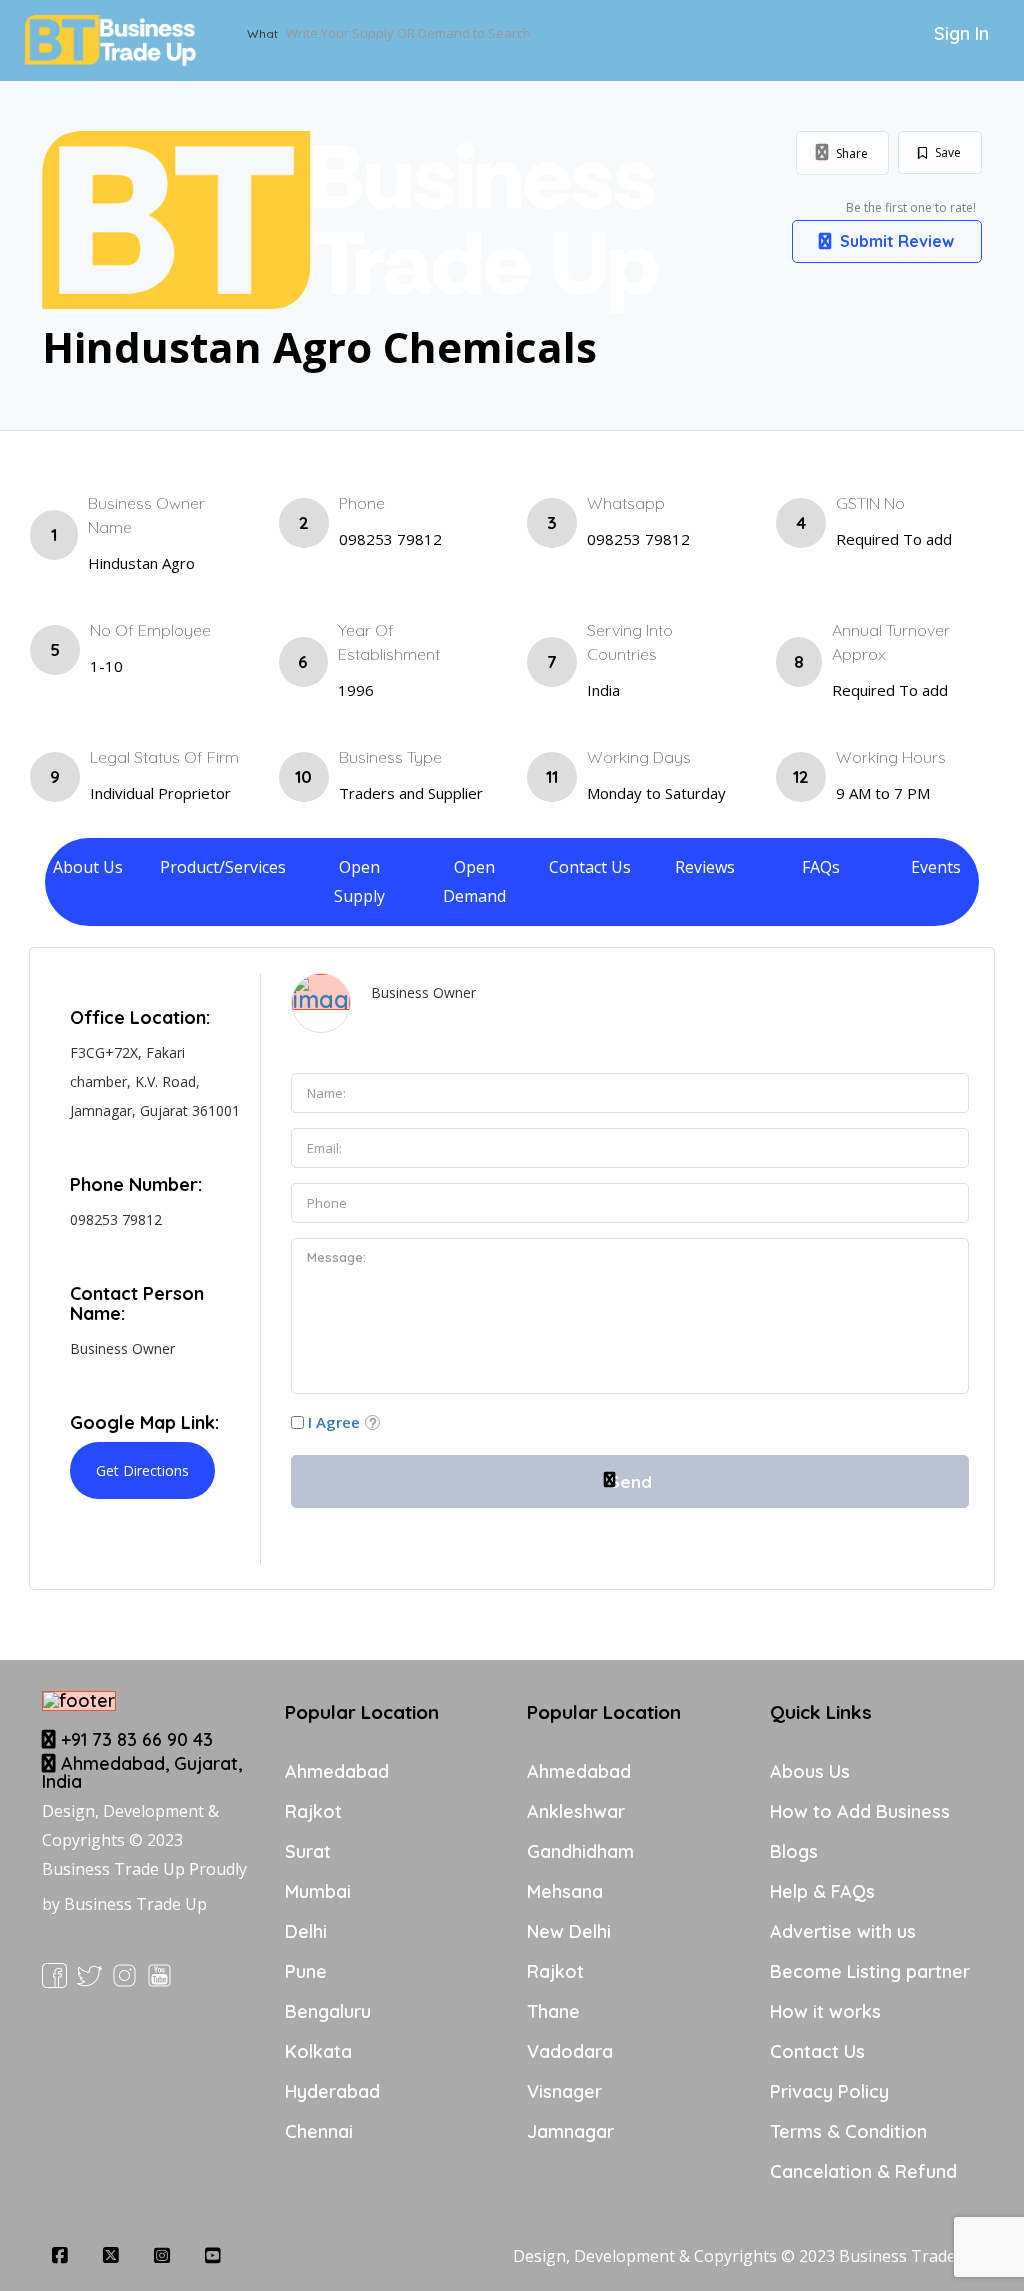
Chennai (319, 2131)
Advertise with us (843, 1931)
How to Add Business (860, 1811)
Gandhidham (580, 1851)
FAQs (821, 867)
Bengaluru (328, 2011)
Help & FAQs (822, 1891)
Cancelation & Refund (863, 2171)
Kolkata (318, 2051)
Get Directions (142, 1470)
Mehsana (565, 1891)
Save (946, 152)
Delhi (306, 1931)
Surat (308, 1851)
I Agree (334, 1422)
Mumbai (318, 1891)
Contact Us (590, 867)
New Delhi (569, 1931)
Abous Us (810, 1771)
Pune (306, 1971)
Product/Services (223, 867)
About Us (88, 867)
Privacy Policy (829, 2091)
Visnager (564, 2091)
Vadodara (570, 2051)
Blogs (794, 1851)
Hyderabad (332, 2091)
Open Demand (474, 881)
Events (936, 867)
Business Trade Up (135, 1904)
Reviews (705, 867)
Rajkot (313, 1811)
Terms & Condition (848, 2131)
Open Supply (359, 881)
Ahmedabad (337, 1771)
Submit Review (895, 241)
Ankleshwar (576, 1811)
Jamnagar (570, 2131)
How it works (825, 2011)
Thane (553, 2011)
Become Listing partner (870, 1971)
